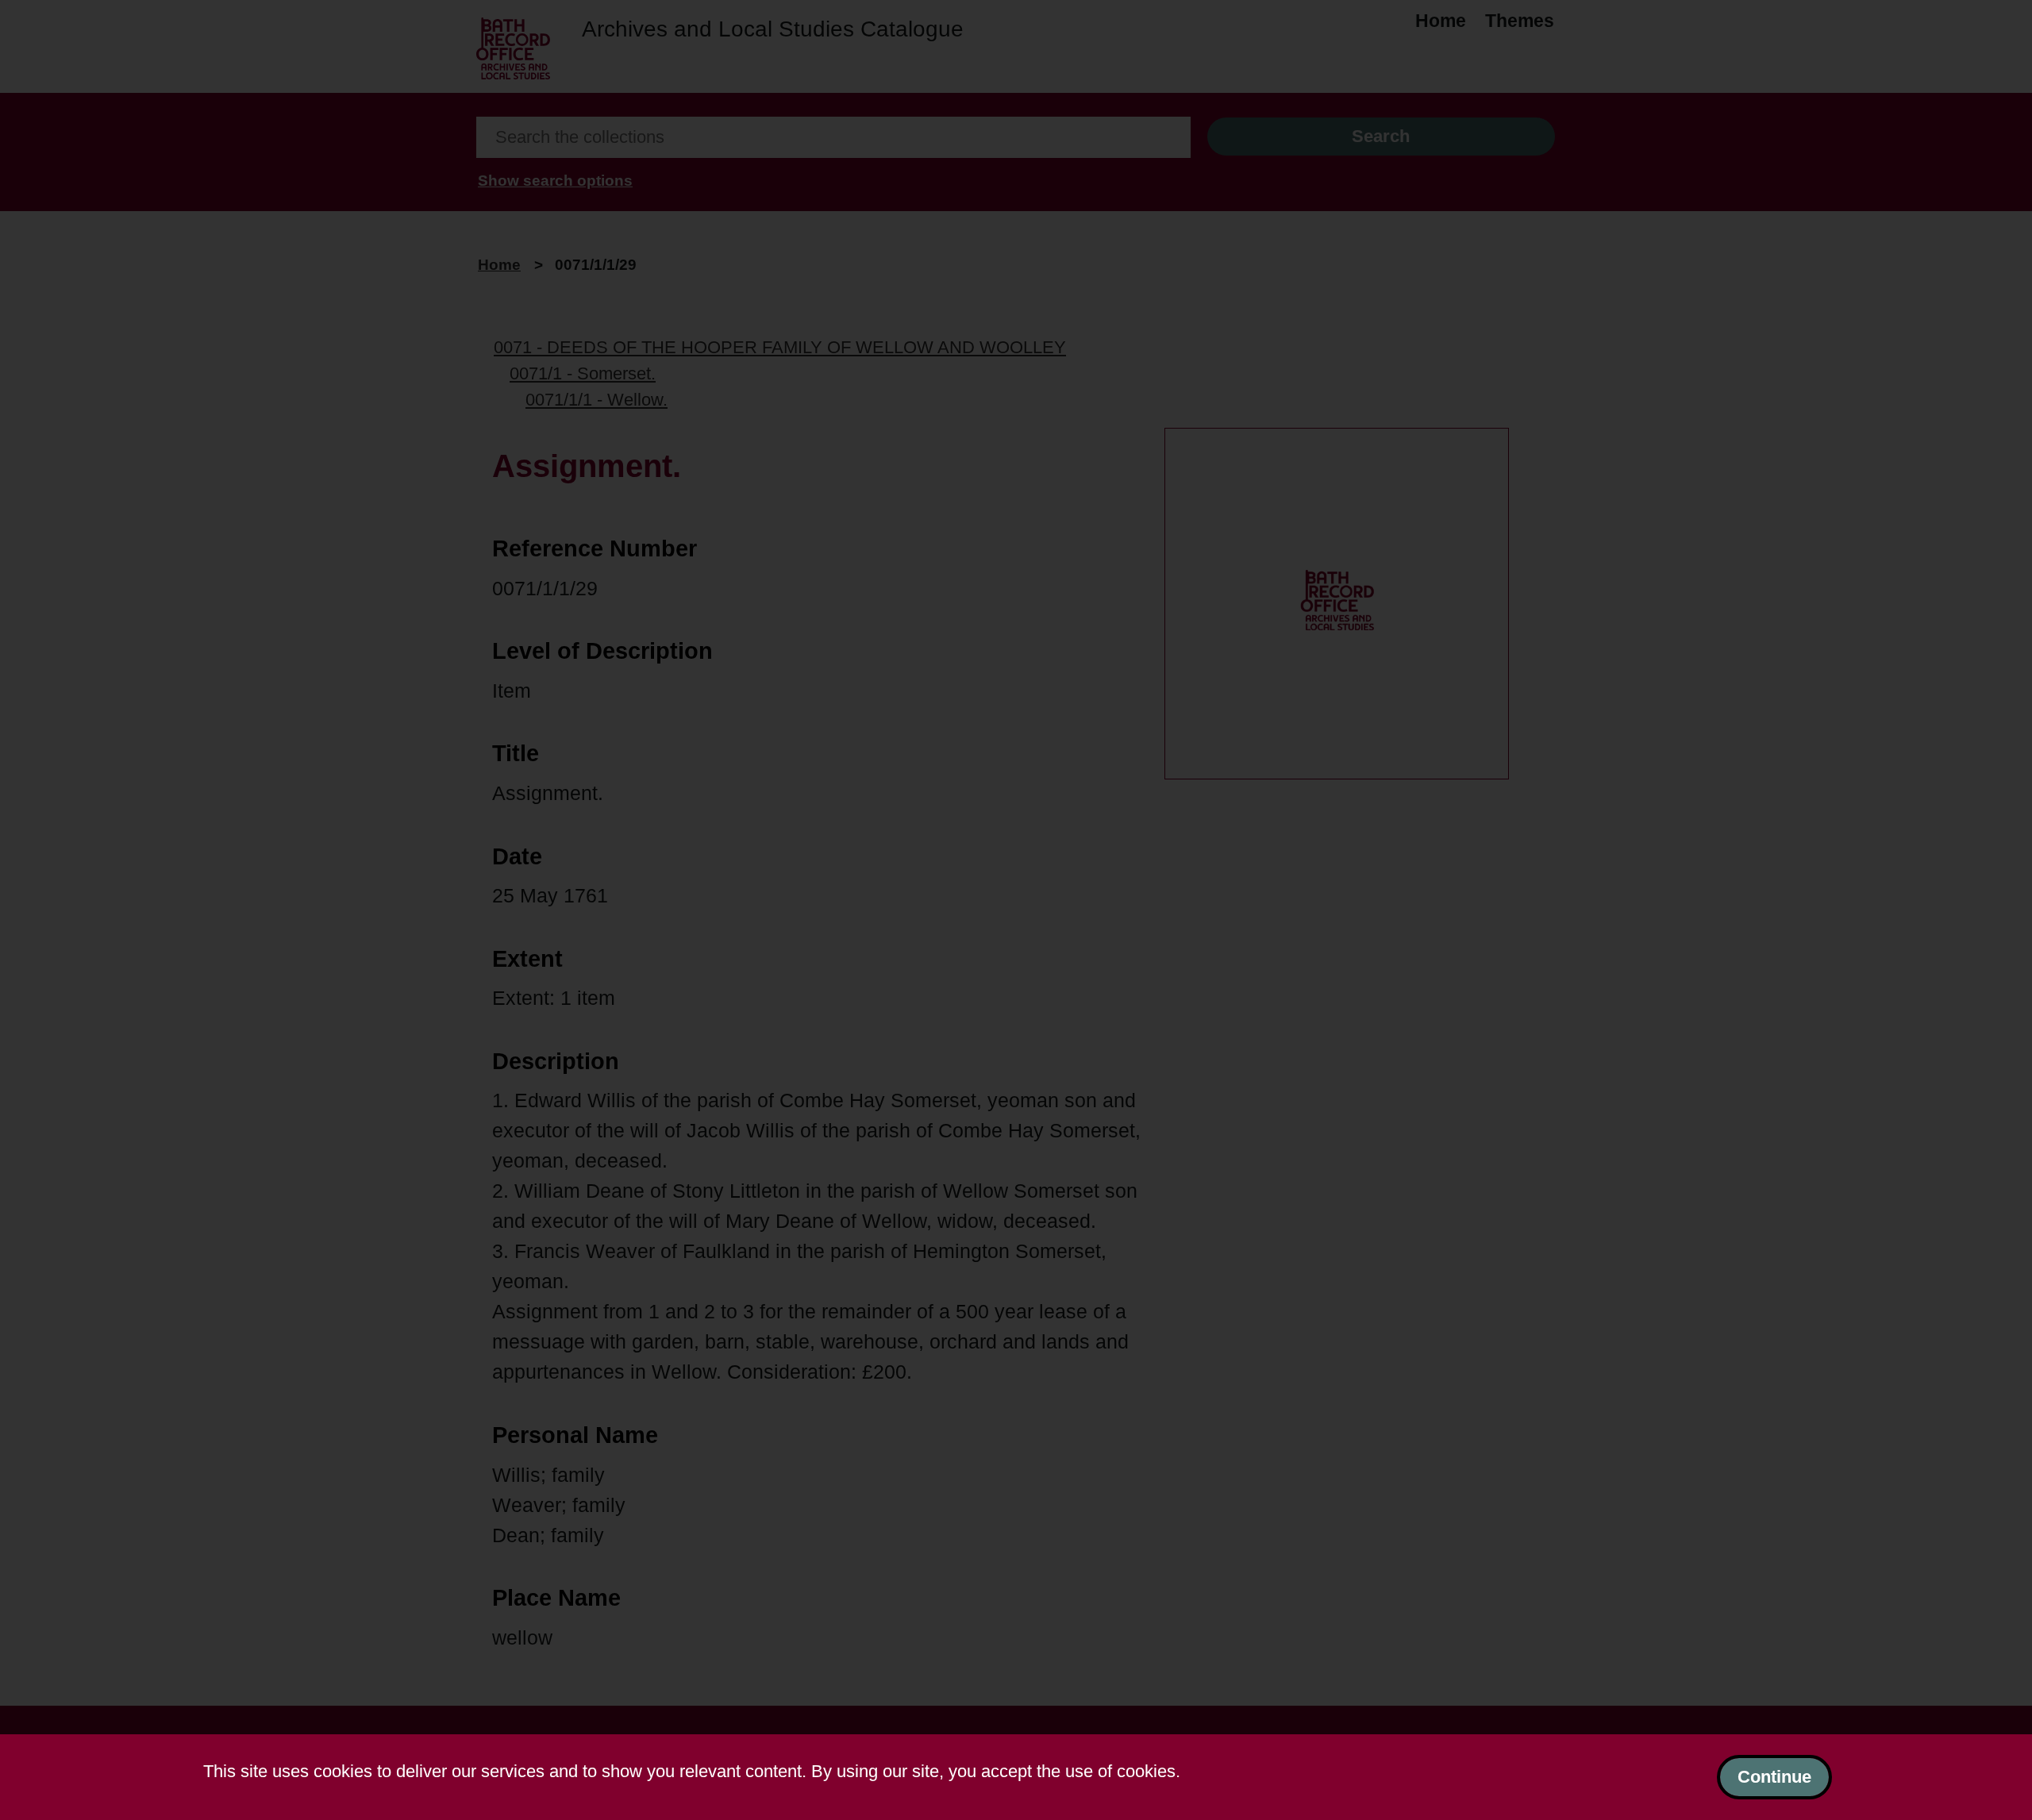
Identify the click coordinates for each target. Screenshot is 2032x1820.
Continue (1774, 1777)
